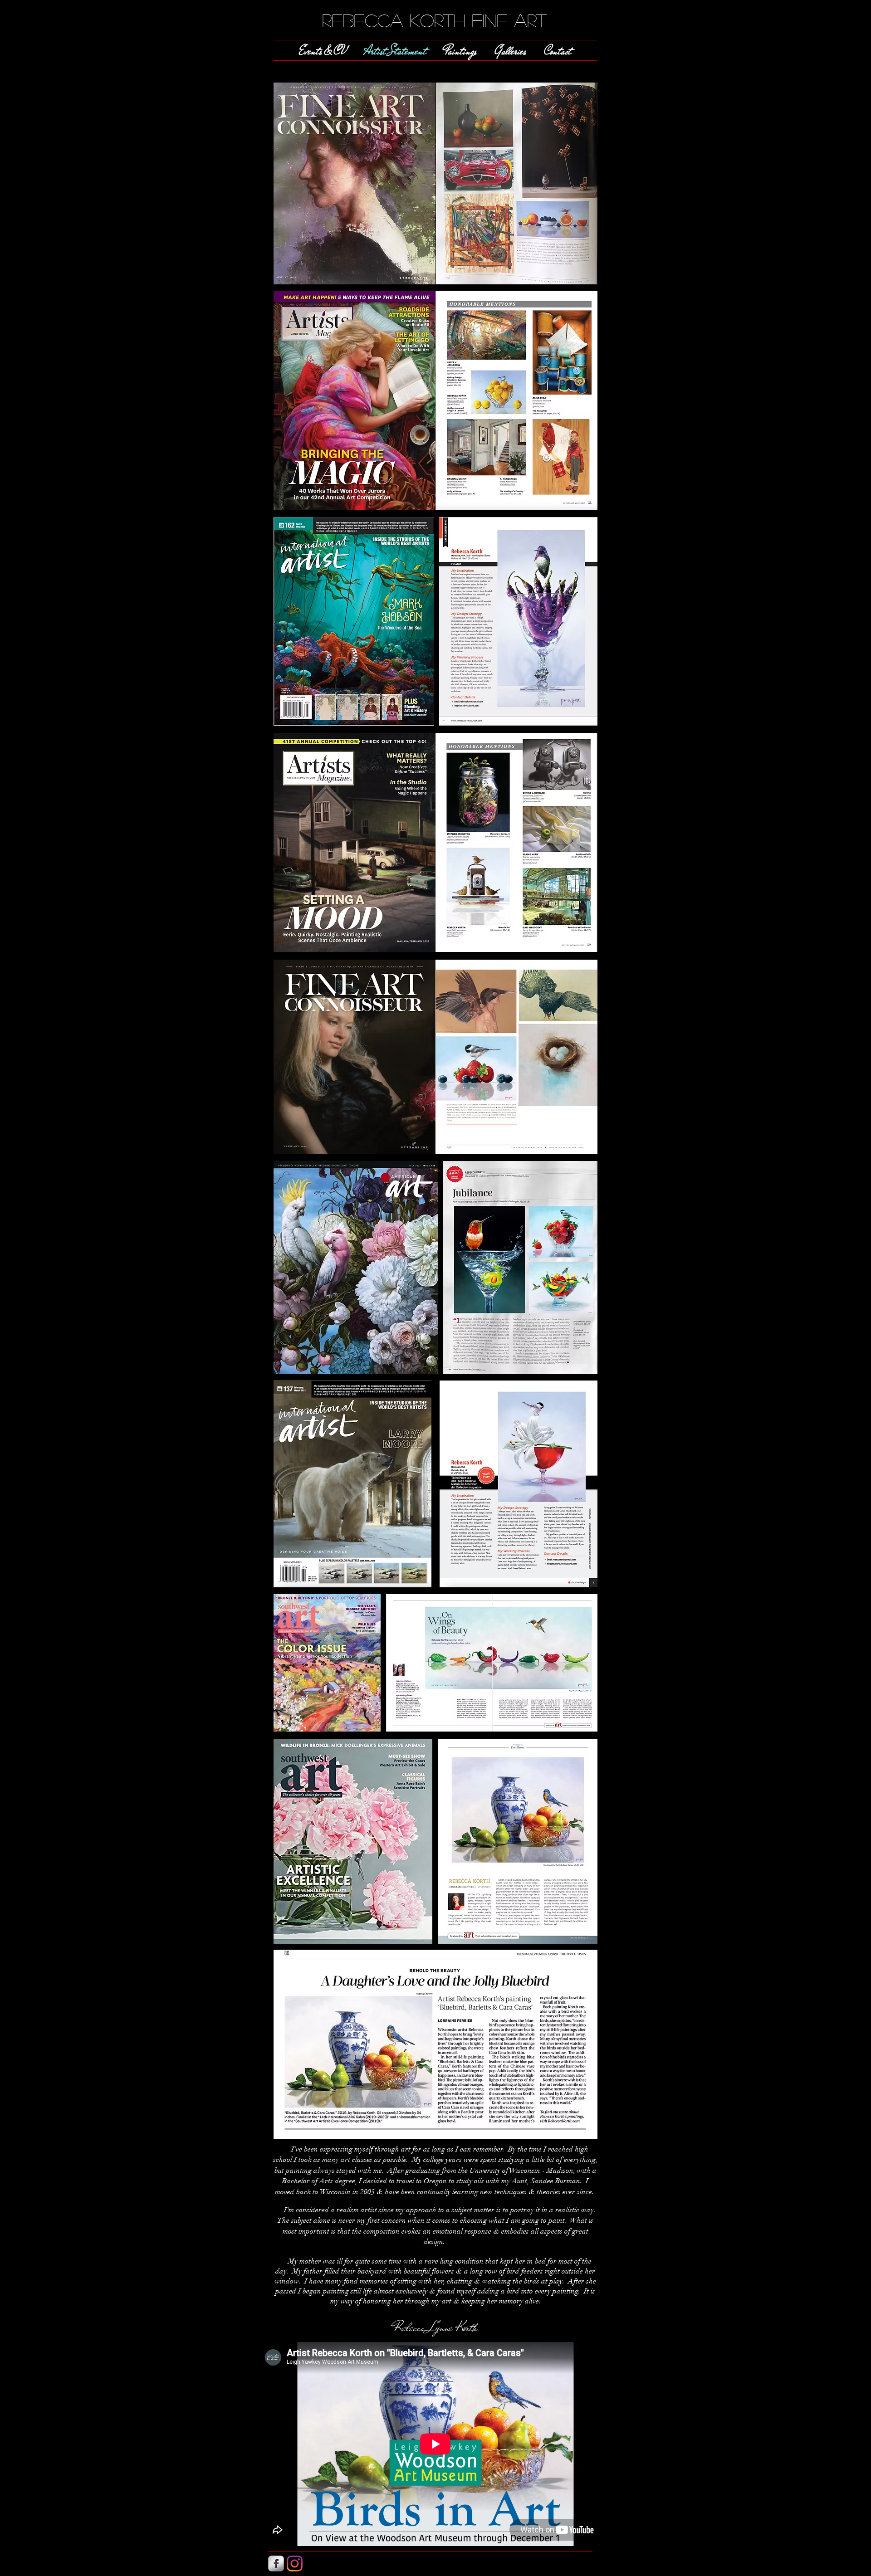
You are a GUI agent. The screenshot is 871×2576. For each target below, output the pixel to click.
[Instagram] (295, 2564)
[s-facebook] (276, 2564)
